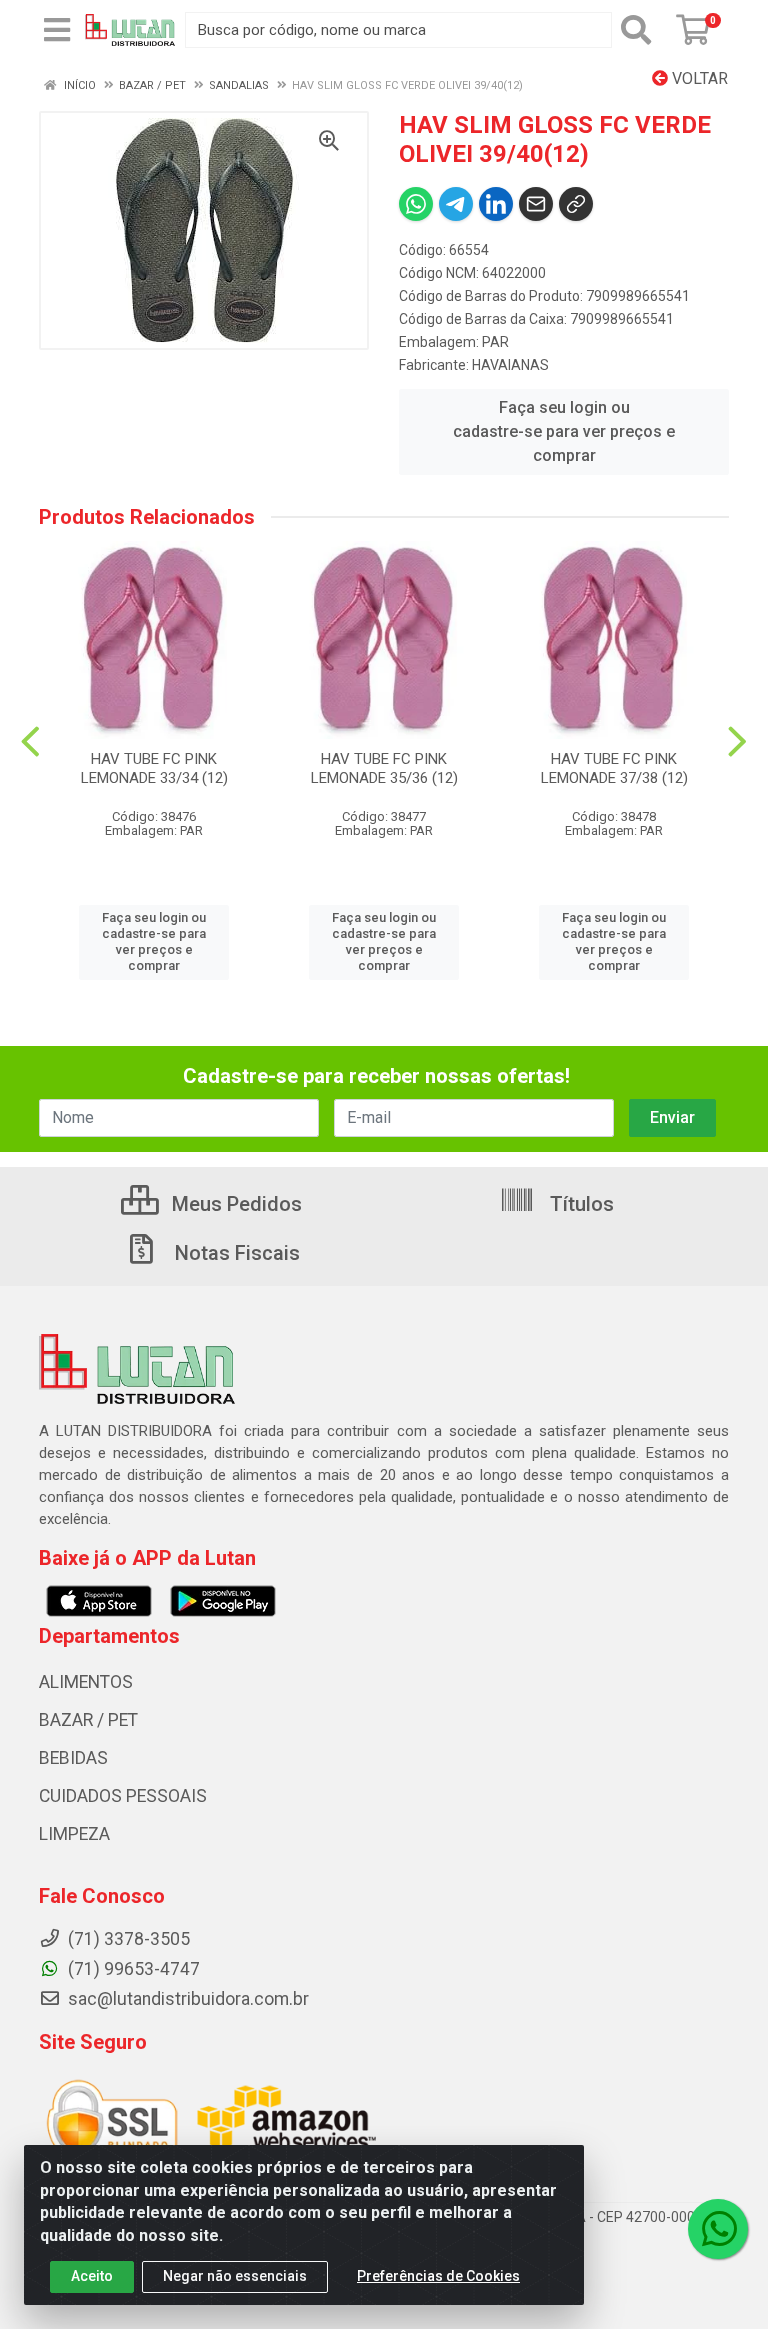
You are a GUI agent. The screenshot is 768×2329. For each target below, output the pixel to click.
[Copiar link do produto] (576, 204)
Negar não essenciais (235, 2276)
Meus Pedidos (234, 1204)
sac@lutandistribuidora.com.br (186, 1999)
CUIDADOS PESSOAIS (123, 1796)
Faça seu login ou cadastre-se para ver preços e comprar (564, 431)
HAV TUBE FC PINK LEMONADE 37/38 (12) (614, 768)
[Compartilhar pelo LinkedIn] (496, 204)
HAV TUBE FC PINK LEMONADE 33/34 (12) (154, 768)
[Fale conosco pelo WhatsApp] (718, 2229)
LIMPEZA (74, 1834)
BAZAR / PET (88, 1720)
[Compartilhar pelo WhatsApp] (416, 204)
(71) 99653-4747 (132, 1969)
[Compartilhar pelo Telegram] (456, 204)
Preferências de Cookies (438, 2276)
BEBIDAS (73, 1758)
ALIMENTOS (86, 1682)
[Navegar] (30, 742)
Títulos (579, 1204)
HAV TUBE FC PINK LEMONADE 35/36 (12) (384, 768)
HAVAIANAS (510, 365)
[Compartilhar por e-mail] (536, 204)
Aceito (92, 2276)
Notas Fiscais (235, 1253)
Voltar (698, 78)
